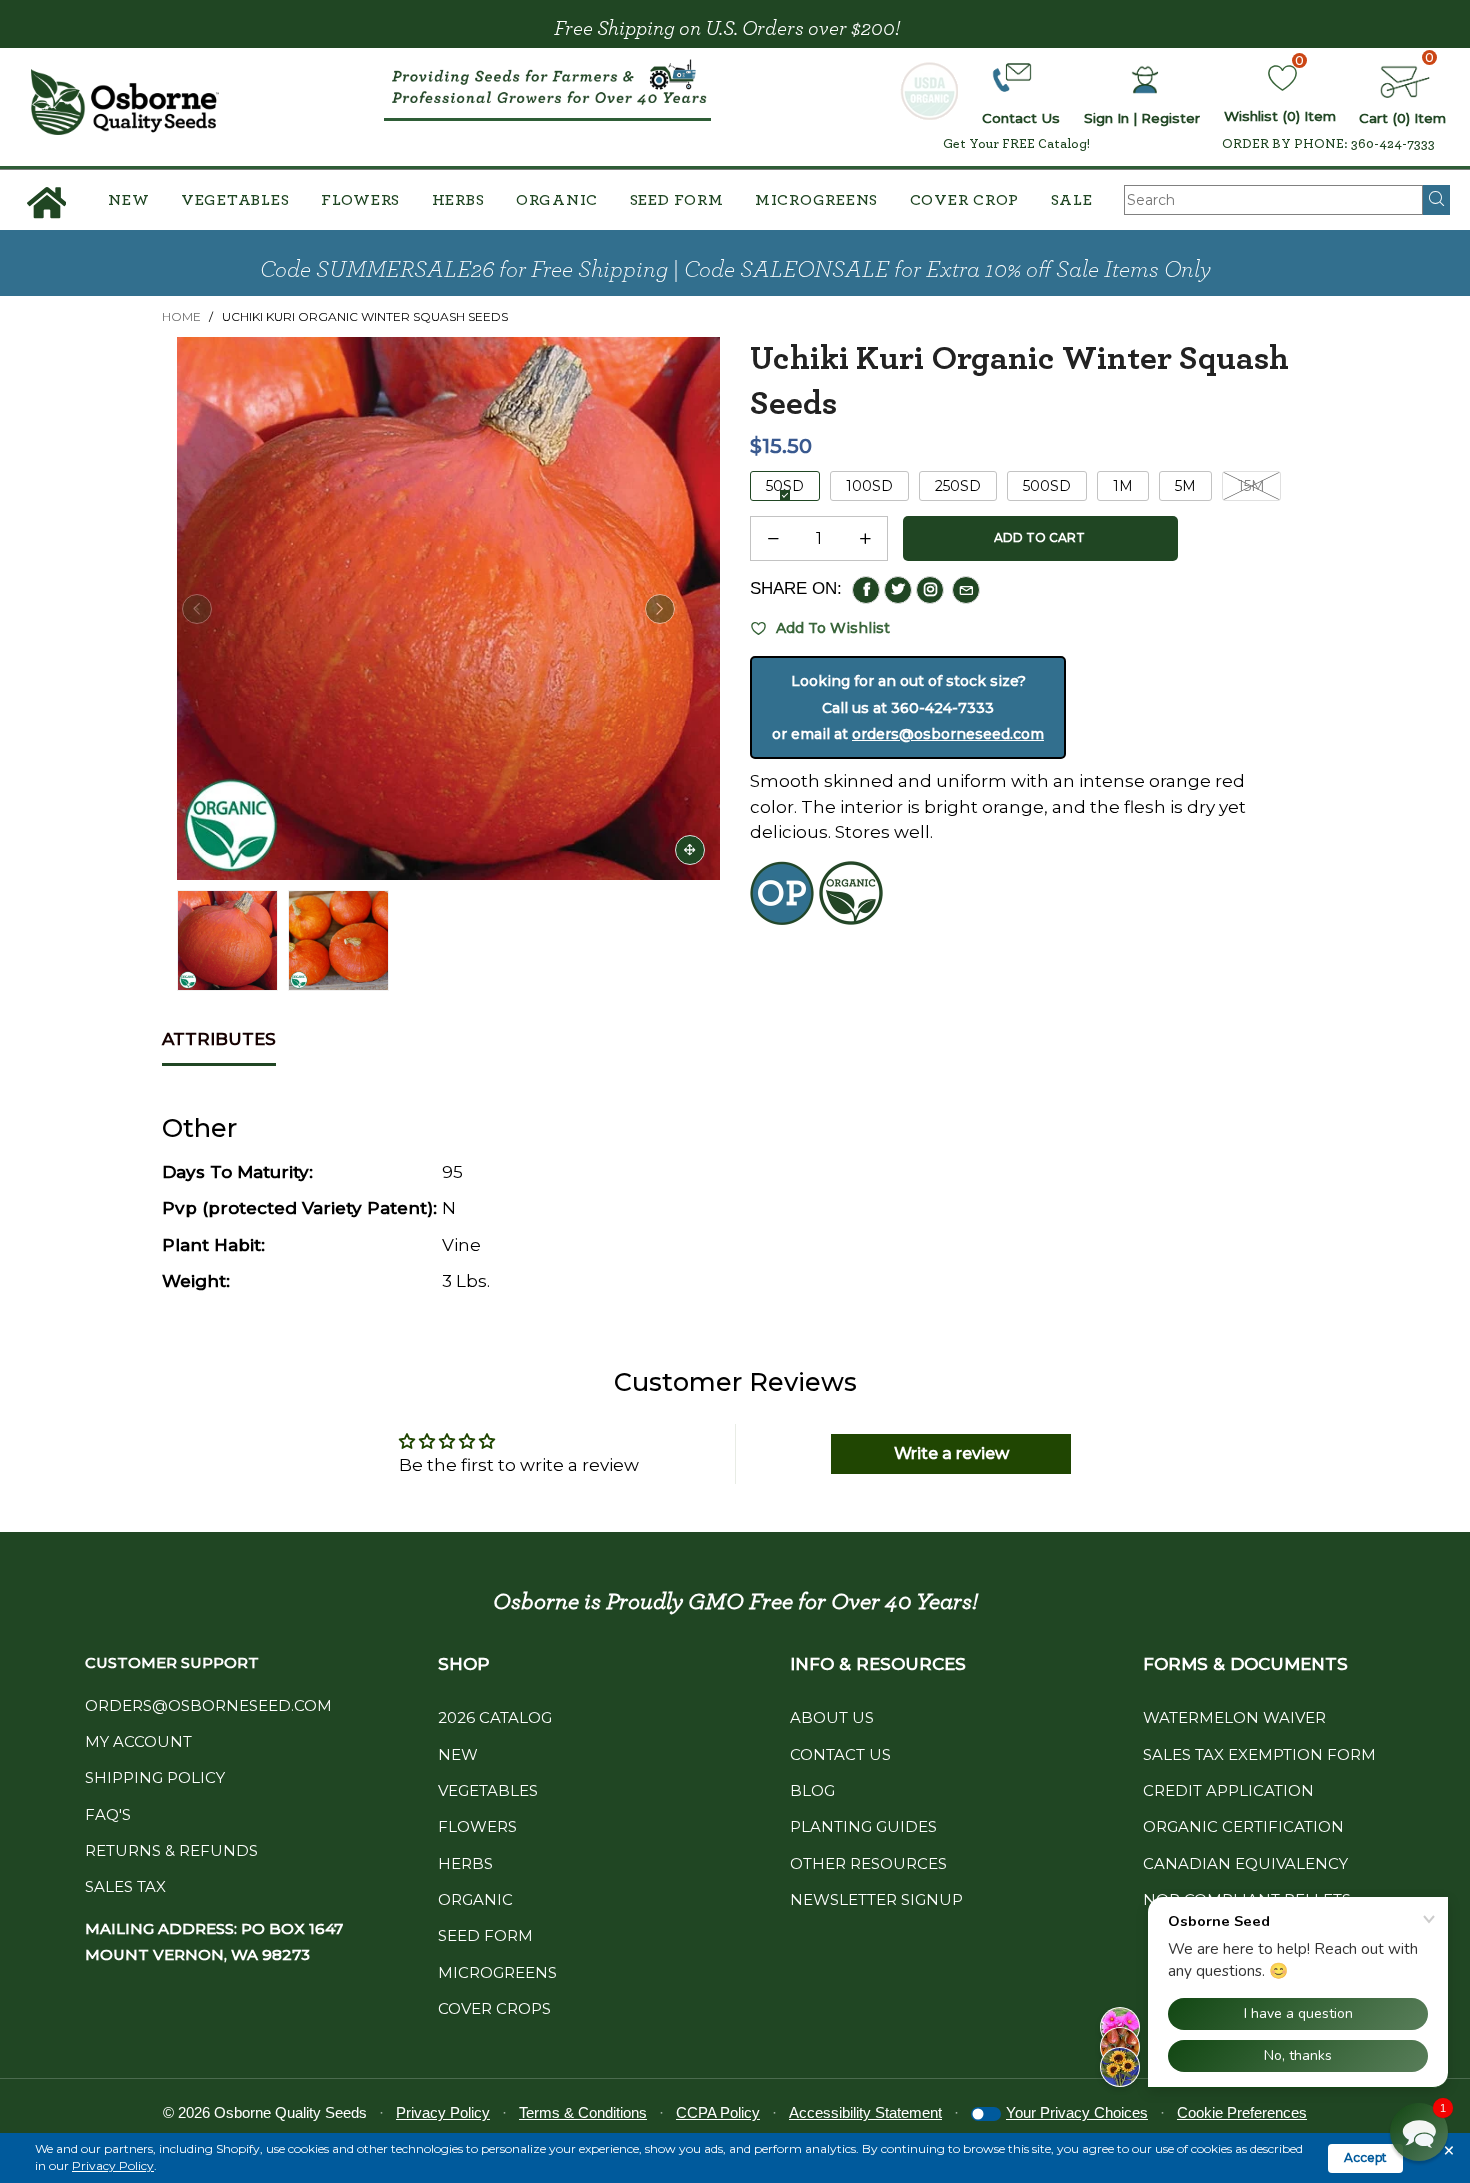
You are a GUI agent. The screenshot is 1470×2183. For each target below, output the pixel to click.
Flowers (360, 200)
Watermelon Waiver (1234, 1717)
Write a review (951, 1453)
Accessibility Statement (865, 2112)
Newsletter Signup (876, 1899)
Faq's (108, 1814)
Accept (1365, 2157)
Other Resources (868, 1863)
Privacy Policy (113, 2165)
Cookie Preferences (1242, 2112)
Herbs (458, 200)
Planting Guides (863, 1826)
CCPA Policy (718, 2112)
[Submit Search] (1436, 200)
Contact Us (840, 1754)
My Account (138, 1741)
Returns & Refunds (171, 1850)
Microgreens (816, 200)
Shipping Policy (155, 1777)
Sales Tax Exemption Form (1259, 1754)
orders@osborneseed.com (948, 734)
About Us (832, 1717)
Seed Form (677, 200)
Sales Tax (125, 1886)
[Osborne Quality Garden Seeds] (125, 102)
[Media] (690, 850)
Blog (812, 1790)
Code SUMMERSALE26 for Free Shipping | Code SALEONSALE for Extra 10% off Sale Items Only (735, 270)
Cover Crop (965, 200)
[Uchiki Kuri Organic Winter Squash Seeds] (338, 940)
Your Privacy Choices (1077, 2112)
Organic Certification (1243, 1826)
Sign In (1106, 118)
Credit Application (1228, 1790)
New (128, 200)
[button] (197, 609)
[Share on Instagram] (930, 590)
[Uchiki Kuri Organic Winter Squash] (448, 608)
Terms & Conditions (583, 2112)
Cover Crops (494, 2008)
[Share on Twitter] (898, 590)
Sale (1072, 200)
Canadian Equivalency (1245, 1863)
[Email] (966, 590)
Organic (557, 200)
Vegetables (235, 200)
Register (1170, 118)
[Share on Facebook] (866, 590)
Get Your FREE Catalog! (1016, 144)
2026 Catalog (495, 1717)
